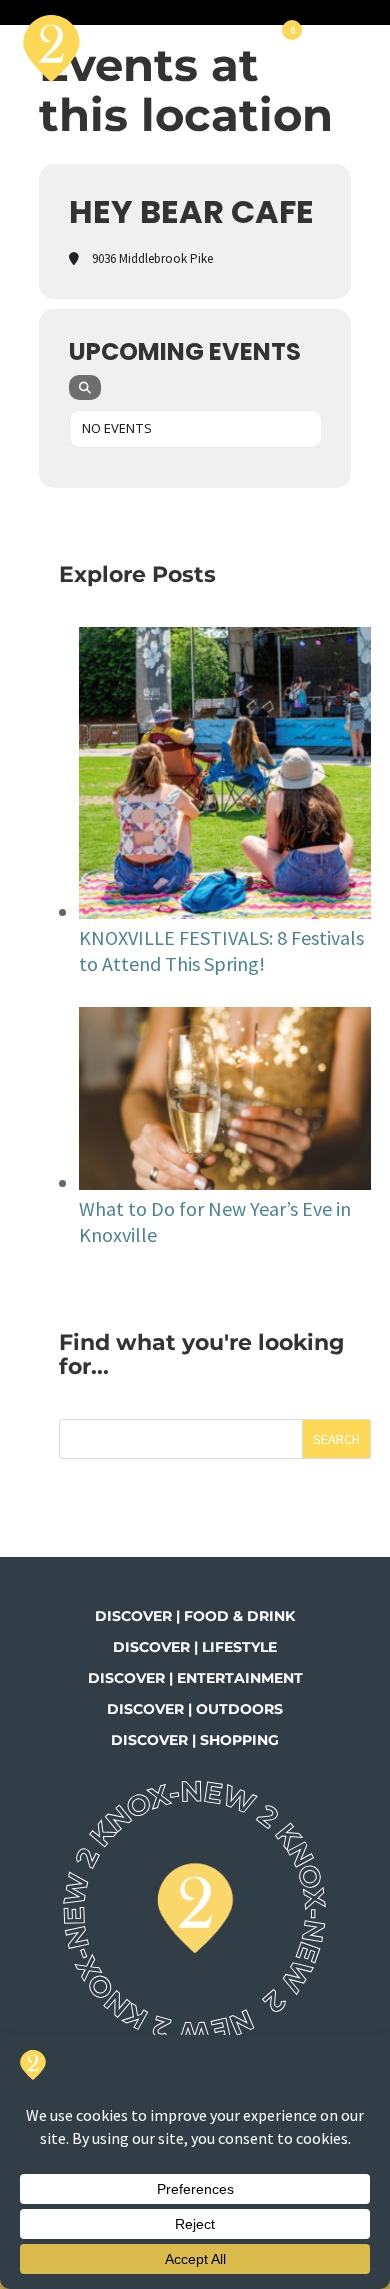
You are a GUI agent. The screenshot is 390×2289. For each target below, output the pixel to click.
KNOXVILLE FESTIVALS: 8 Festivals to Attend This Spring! (221, 950)
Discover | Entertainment (195, 1678)
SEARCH (336, 1439)
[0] (290, 48)
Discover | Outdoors (195, 1709)
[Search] (85, 387)
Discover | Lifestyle (195, 1647)
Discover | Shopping (195, 1740)
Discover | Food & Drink (195, 1616)
